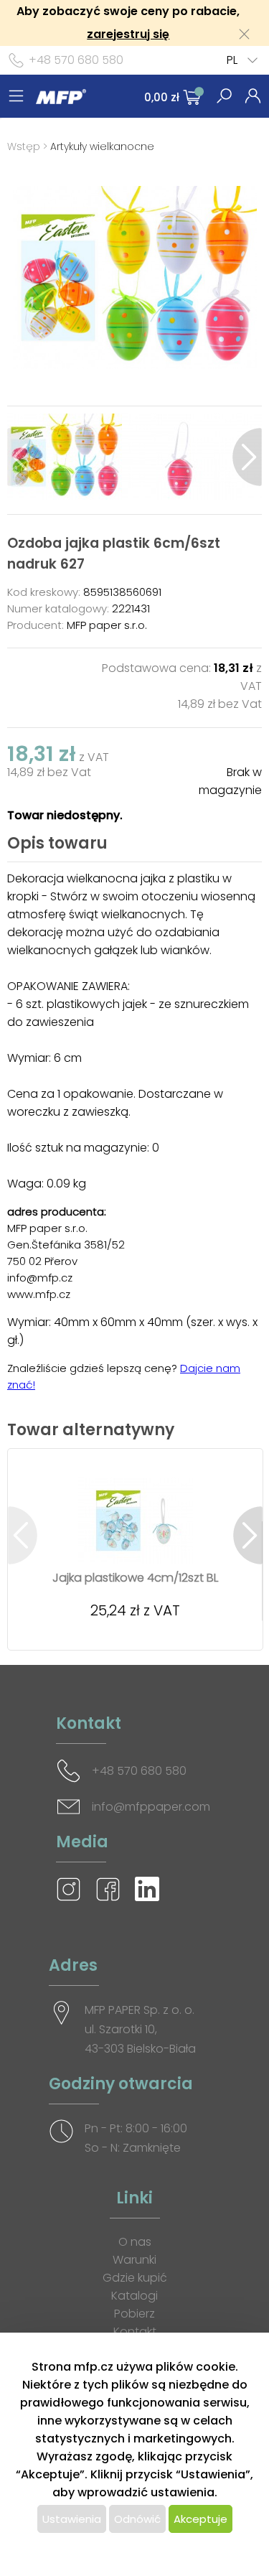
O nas (135, 2242)
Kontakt (135, 2332)
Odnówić (137, 2519)
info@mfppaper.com (151, 1807)
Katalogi (134, 2296)
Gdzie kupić (135, 2278)
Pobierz (134, 2314)
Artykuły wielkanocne (102, 146)
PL (232, 60)
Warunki (134, 2260)
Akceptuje (200, 2519)
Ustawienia (72, 2519)
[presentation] (22, 457)
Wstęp (24, 146)
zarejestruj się (128, 34)
